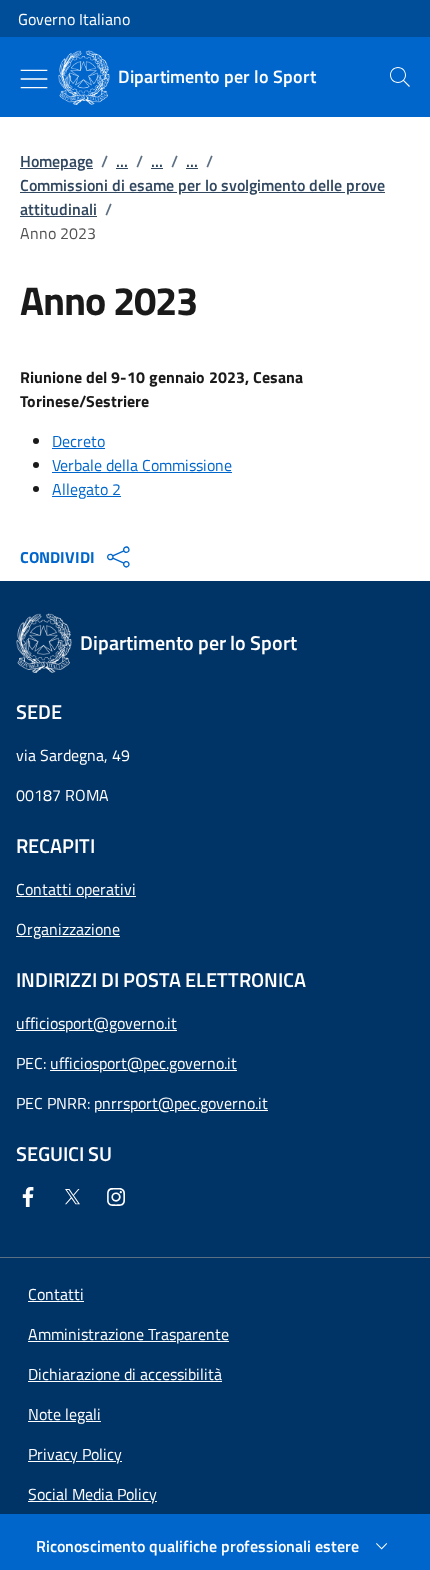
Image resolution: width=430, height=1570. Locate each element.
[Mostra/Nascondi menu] (34, 79)
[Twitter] (76, 1197)
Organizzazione (68, 929)
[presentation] (400, 77)
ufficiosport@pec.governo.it (143, 1063)
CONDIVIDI (57, 557)
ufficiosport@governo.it (96, 1023)
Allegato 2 (86, 489)
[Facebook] (32, 1197)
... (122, 161)
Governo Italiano (74, 19)
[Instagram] (120, 1197)
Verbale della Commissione (142, 465)
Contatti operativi (76, 889)
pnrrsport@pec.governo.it (181, 1103)
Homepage (56, 161)
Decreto (78, 441)
